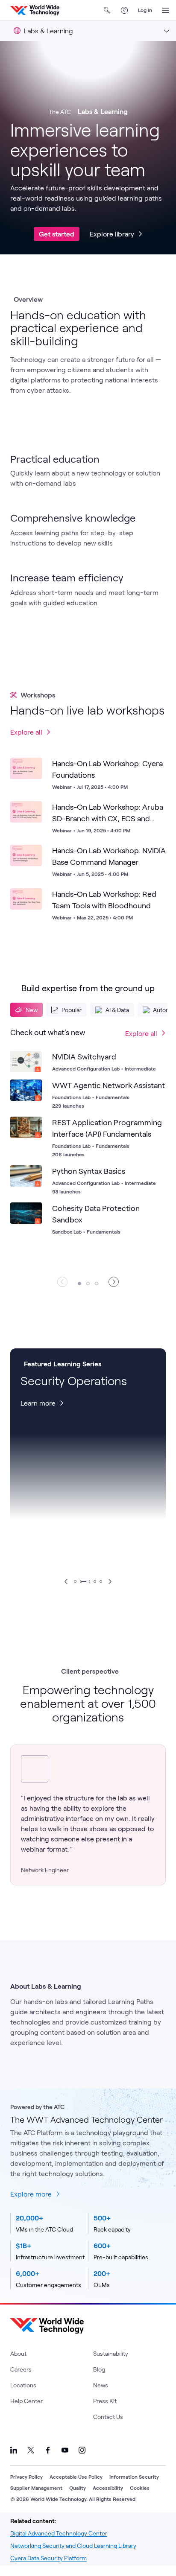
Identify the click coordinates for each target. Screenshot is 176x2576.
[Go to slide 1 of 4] (75, 1581)
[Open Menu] (166, 10)
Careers (21, 2369)
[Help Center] (124, 10)
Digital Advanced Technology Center (59, 2533)
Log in (145, 10)
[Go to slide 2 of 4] (85, 1581)
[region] (88, 1157)
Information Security (134, 2477)
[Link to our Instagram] (82, 2450)
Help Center (26, 2401)
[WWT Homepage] (35, 10)
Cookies (140, 2488)
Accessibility (108, 2488)
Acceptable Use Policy (76, 2477)
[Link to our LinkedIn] (14, 2450)
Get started (57, 234)
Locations (23, 2385)
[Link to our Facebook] (48, 2450)
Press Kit (105, 2401)
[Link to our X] (31, 2450)
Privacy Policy (26, 2477)
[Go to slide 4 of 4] (101, 1581)
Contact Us (108, 2417)
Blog (99, 2369)
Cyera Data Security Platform (48, 2558)
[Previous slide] (66, 1581)
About (18, 2353)
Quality (78, 2488)
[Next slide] (110, 1581)
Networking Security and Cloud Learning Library (73, 2545)
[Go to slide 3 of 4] (95, 1581)
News (101, 2385)
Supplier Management (36, 2488)
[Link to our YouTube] (65, 2450)
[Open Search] (107, 10)
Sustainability (111, 2353)
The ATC (60, 112)
